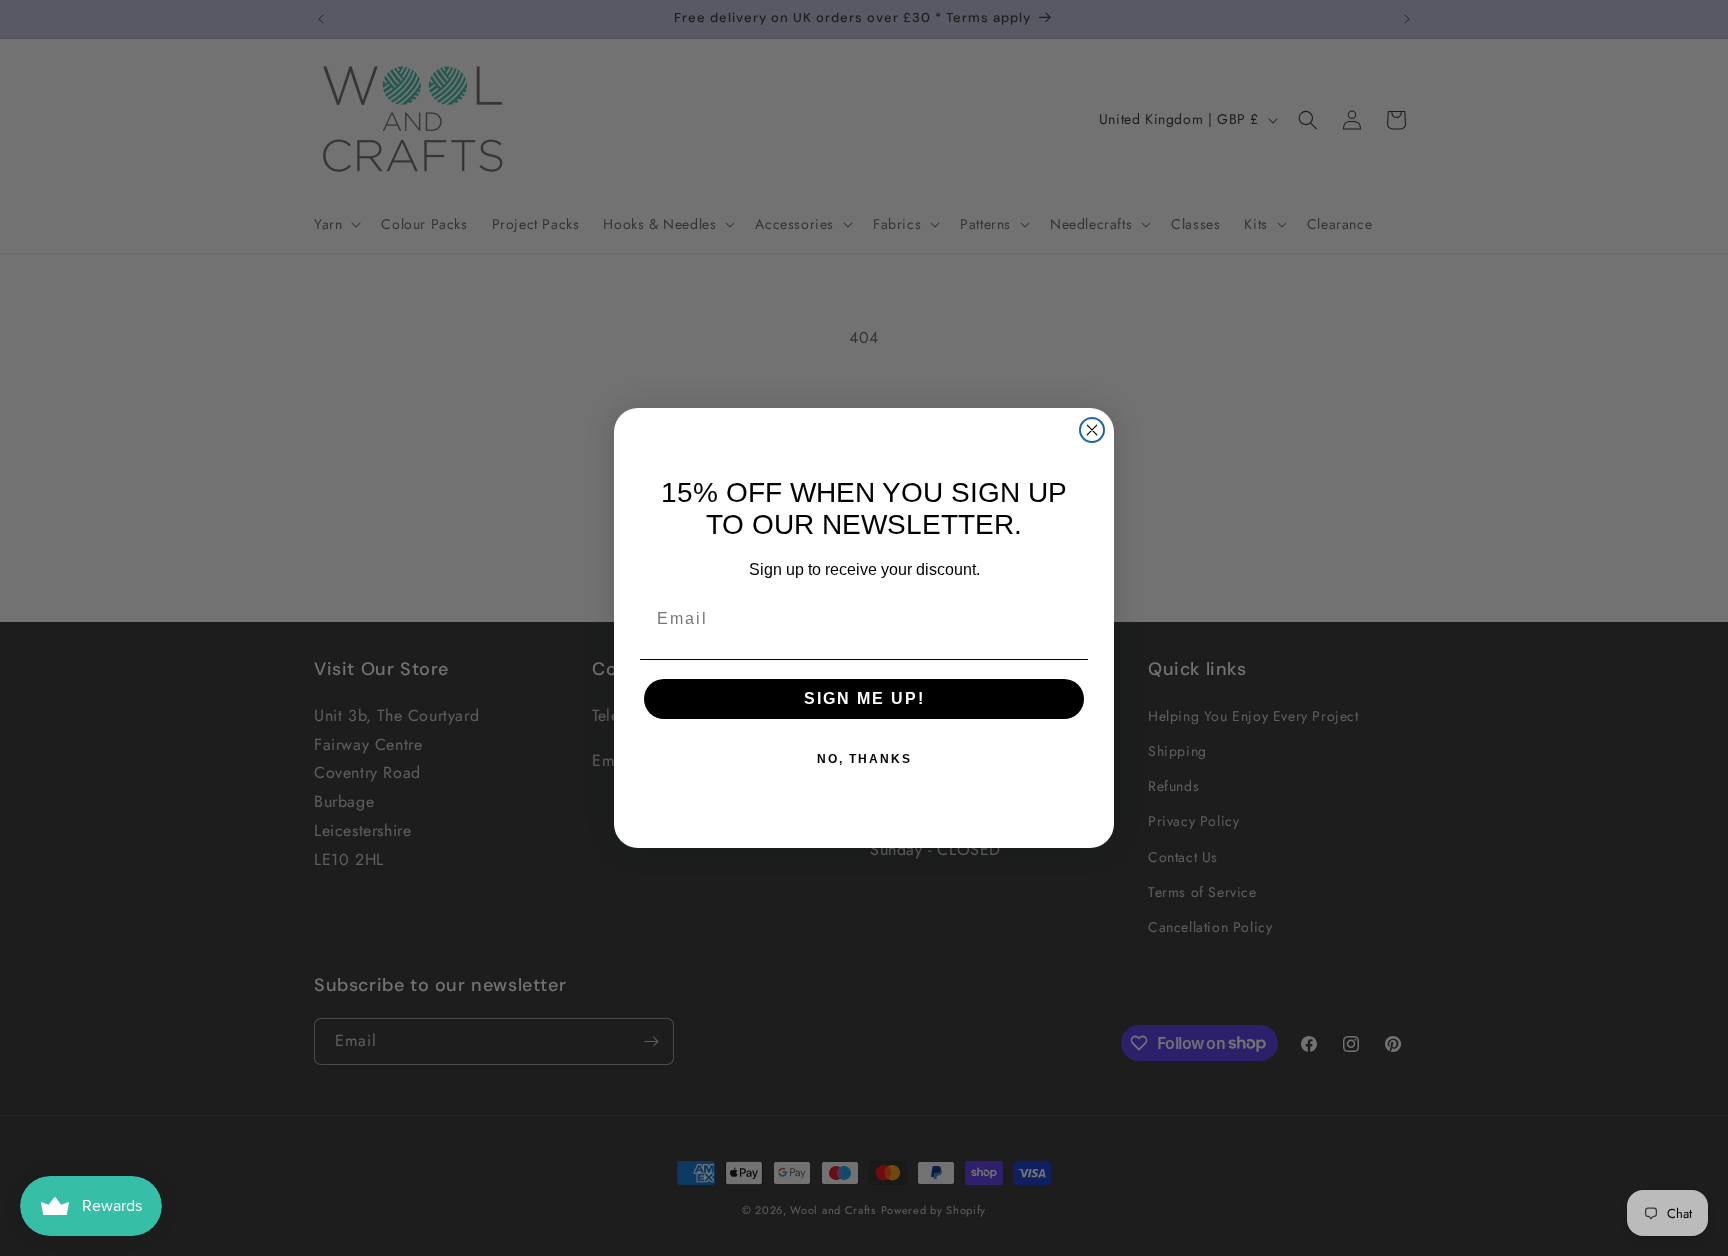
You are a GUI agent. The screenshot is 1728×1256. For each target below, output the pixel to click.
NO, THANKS (864, 759)
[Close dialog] (1092, 430)
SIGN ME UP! (864, 698)
